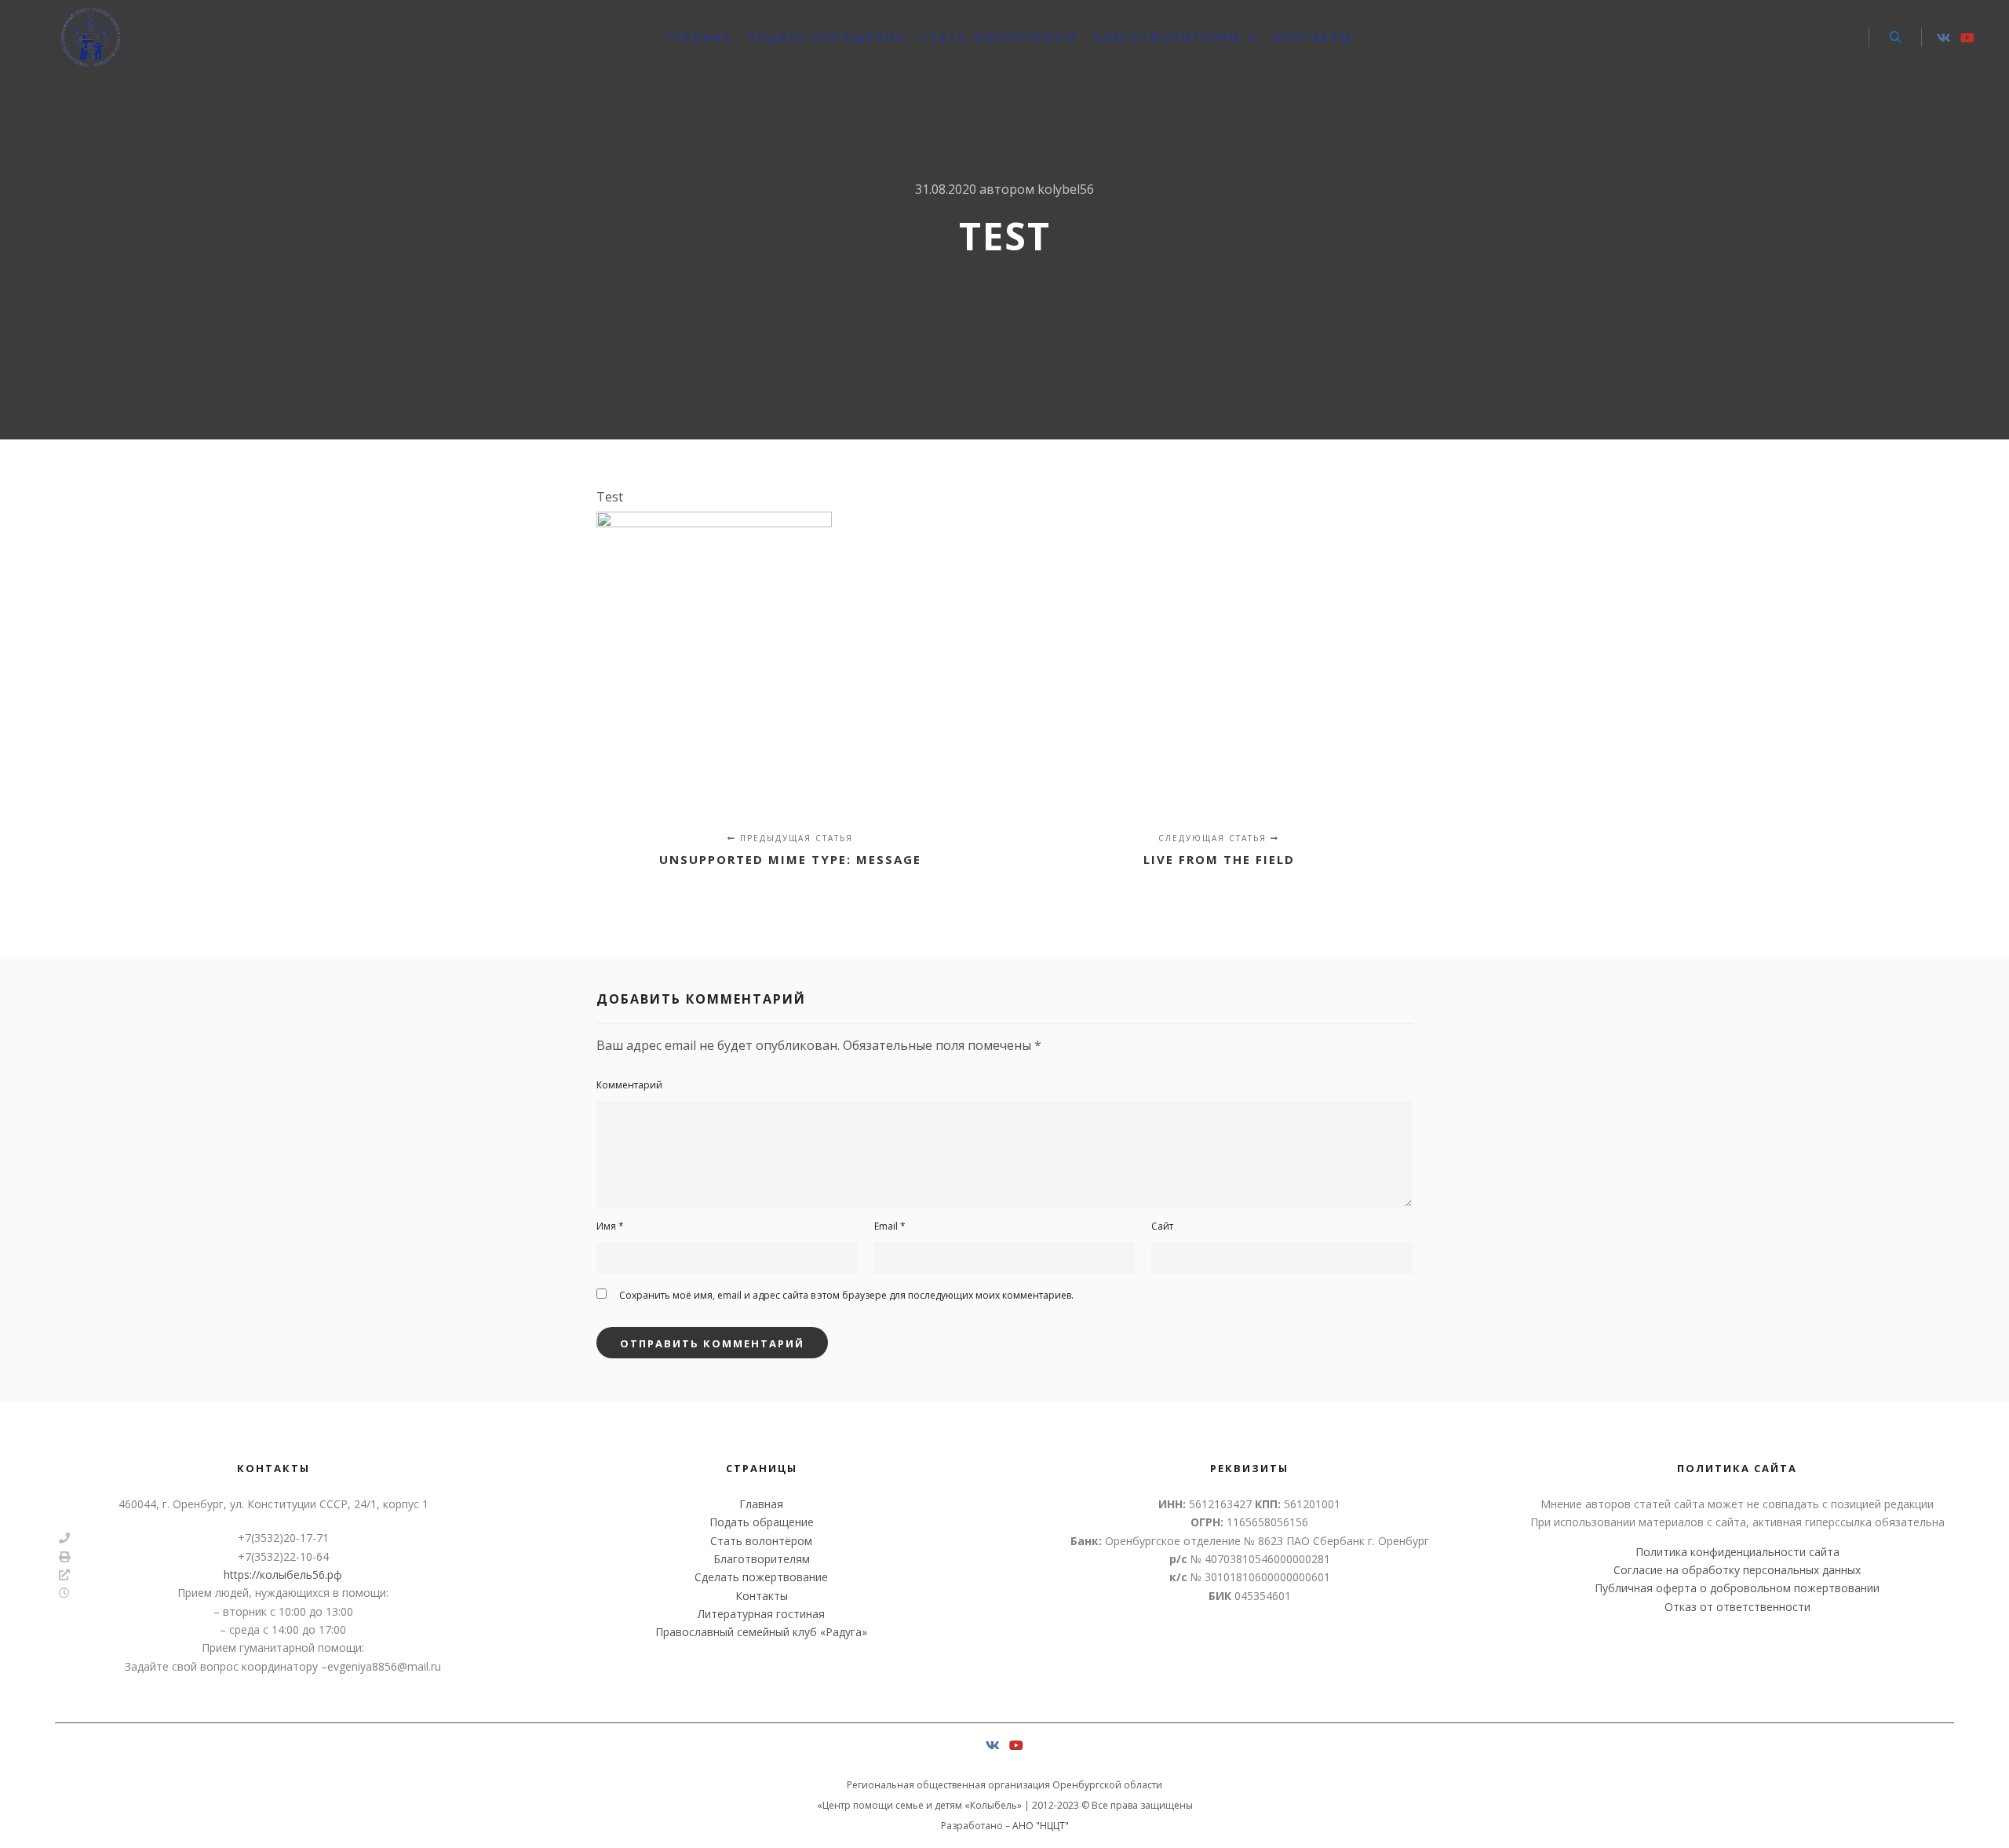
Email (890, 1226)
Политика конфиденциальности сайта (1737, 1552)
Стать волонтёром (761, 1541)
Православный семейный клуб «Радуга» (761, 1632)
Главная (761, 1504)
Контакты (762, 1596)
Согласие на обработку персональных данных (1737, 1570)
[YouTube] (1967, 38)
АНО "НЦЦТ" (1041, 1826)
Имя (610, 1226)
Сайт (1162, 1226)
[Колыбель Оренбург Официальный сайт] (90, 37)
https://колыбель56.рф (283, 1575)
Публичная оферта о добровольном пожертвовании (1737, 1588)
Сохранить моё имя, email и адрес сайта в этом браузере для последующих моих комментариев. (846, 1295)
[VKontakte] (1944, 38)
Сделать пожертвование (761, 1577)
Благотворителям (762, 1559)
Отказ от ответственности (1737, 1607)
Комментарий (629, 1085)
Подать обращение (762, 1522)
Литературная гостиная (761, 1614)
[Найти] (1895, 38)
